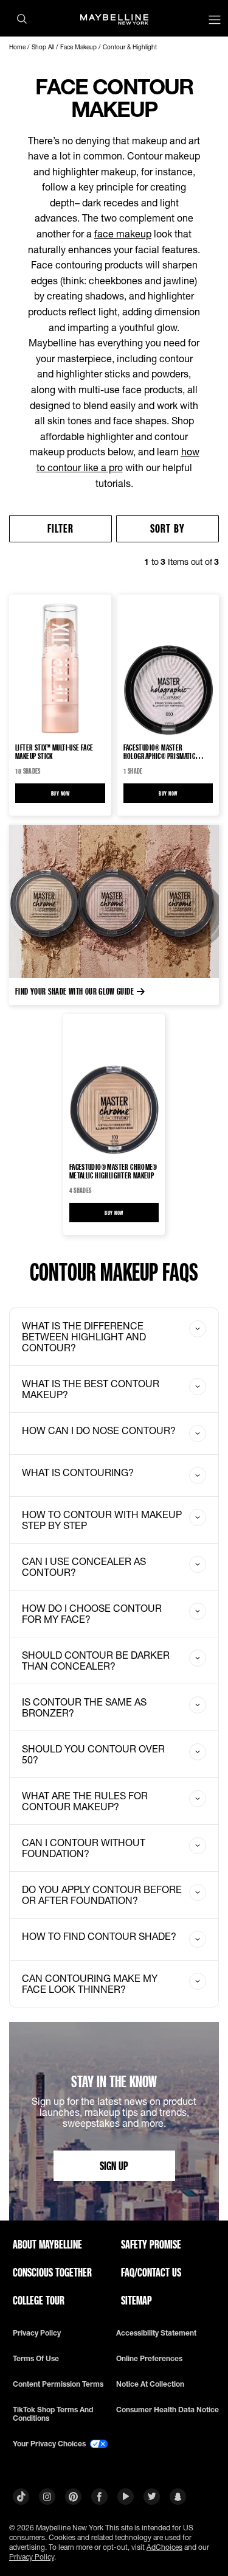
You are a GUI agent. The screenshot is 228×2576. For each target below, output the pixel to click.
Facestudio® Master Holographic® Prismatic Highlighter (160, 752)
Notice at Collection (150, 2384)
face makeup (123, 233)
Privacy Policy (32, 2557)
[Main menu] (215, 21)
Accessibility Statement (156, 2333)
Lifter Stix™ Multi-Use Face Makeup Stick (54, 752)
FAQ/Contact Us (151, 2272)
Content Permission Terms (58, 2384)
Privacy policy (37, 2333)
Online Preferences (149, 2359)
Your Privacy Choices (50, 2444)
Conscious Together (52, 2272)
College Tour (39, 2300)
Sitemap (136, 2300)
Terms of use (36, 2359)
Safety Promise (151, 2244)
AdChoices (164, 2547)
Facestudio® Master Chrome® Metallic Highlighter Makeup (113, 1171)
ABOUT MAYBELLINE (47, 2244)
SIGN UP (114, 2165)
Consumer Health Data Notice (168, 2410)
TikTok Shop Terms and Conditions (53, 2414)
